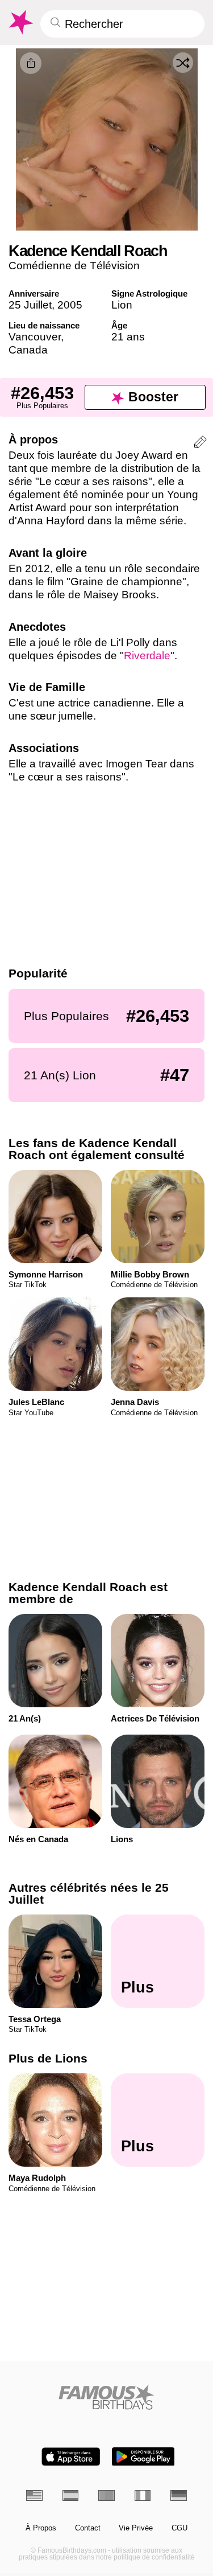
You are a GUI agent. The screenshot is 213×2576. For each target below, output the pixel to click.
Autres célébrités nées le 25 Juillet (89, 1893)
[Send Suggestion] (200, 444)
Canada (28, 350)
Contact (88, 2528)
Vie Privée (136, 2528)
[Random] (183, 63)
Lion (122, 305)
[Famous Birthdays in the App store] (71, 2457)
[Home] (106, 2397)
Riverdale (147, 656)
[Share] (31, 63)
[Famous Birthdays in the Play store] (143, 2457)
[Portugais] (106, 2495)
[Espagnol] (71, 2495)
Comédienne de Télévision (74, 266)
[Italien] (143, 2495)
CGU (179, 2528)
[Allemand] (179, 2495)
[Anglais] (34, 2495)
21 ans (128, 337)
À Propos (41, 2528)
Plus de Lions (48, 2059)
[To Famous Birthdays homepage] (20, 22)
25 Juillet (30, 305)
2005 (70, 305)
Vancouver (35, 337)
